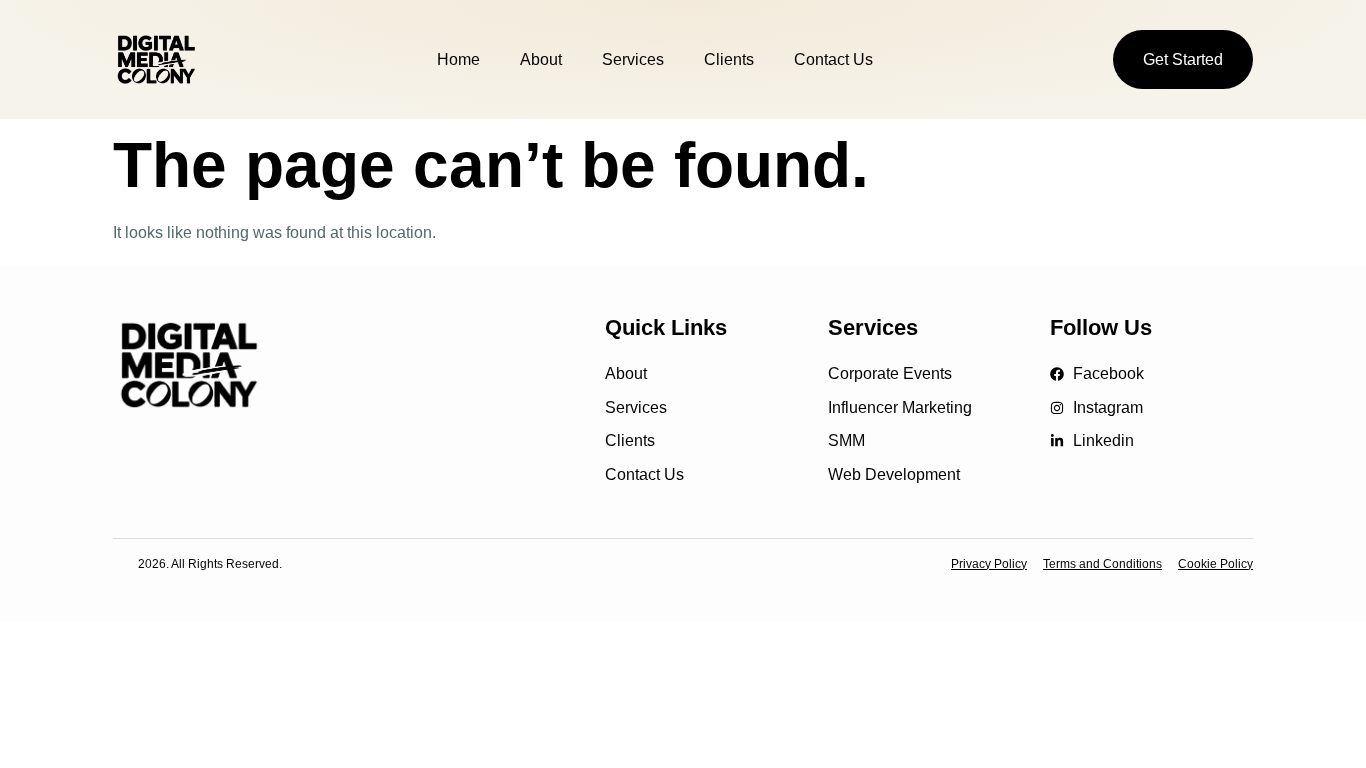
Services (633, 59)
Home (458, 59)
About (541, 59)
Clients (729, 59)
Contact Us (833, 59)
